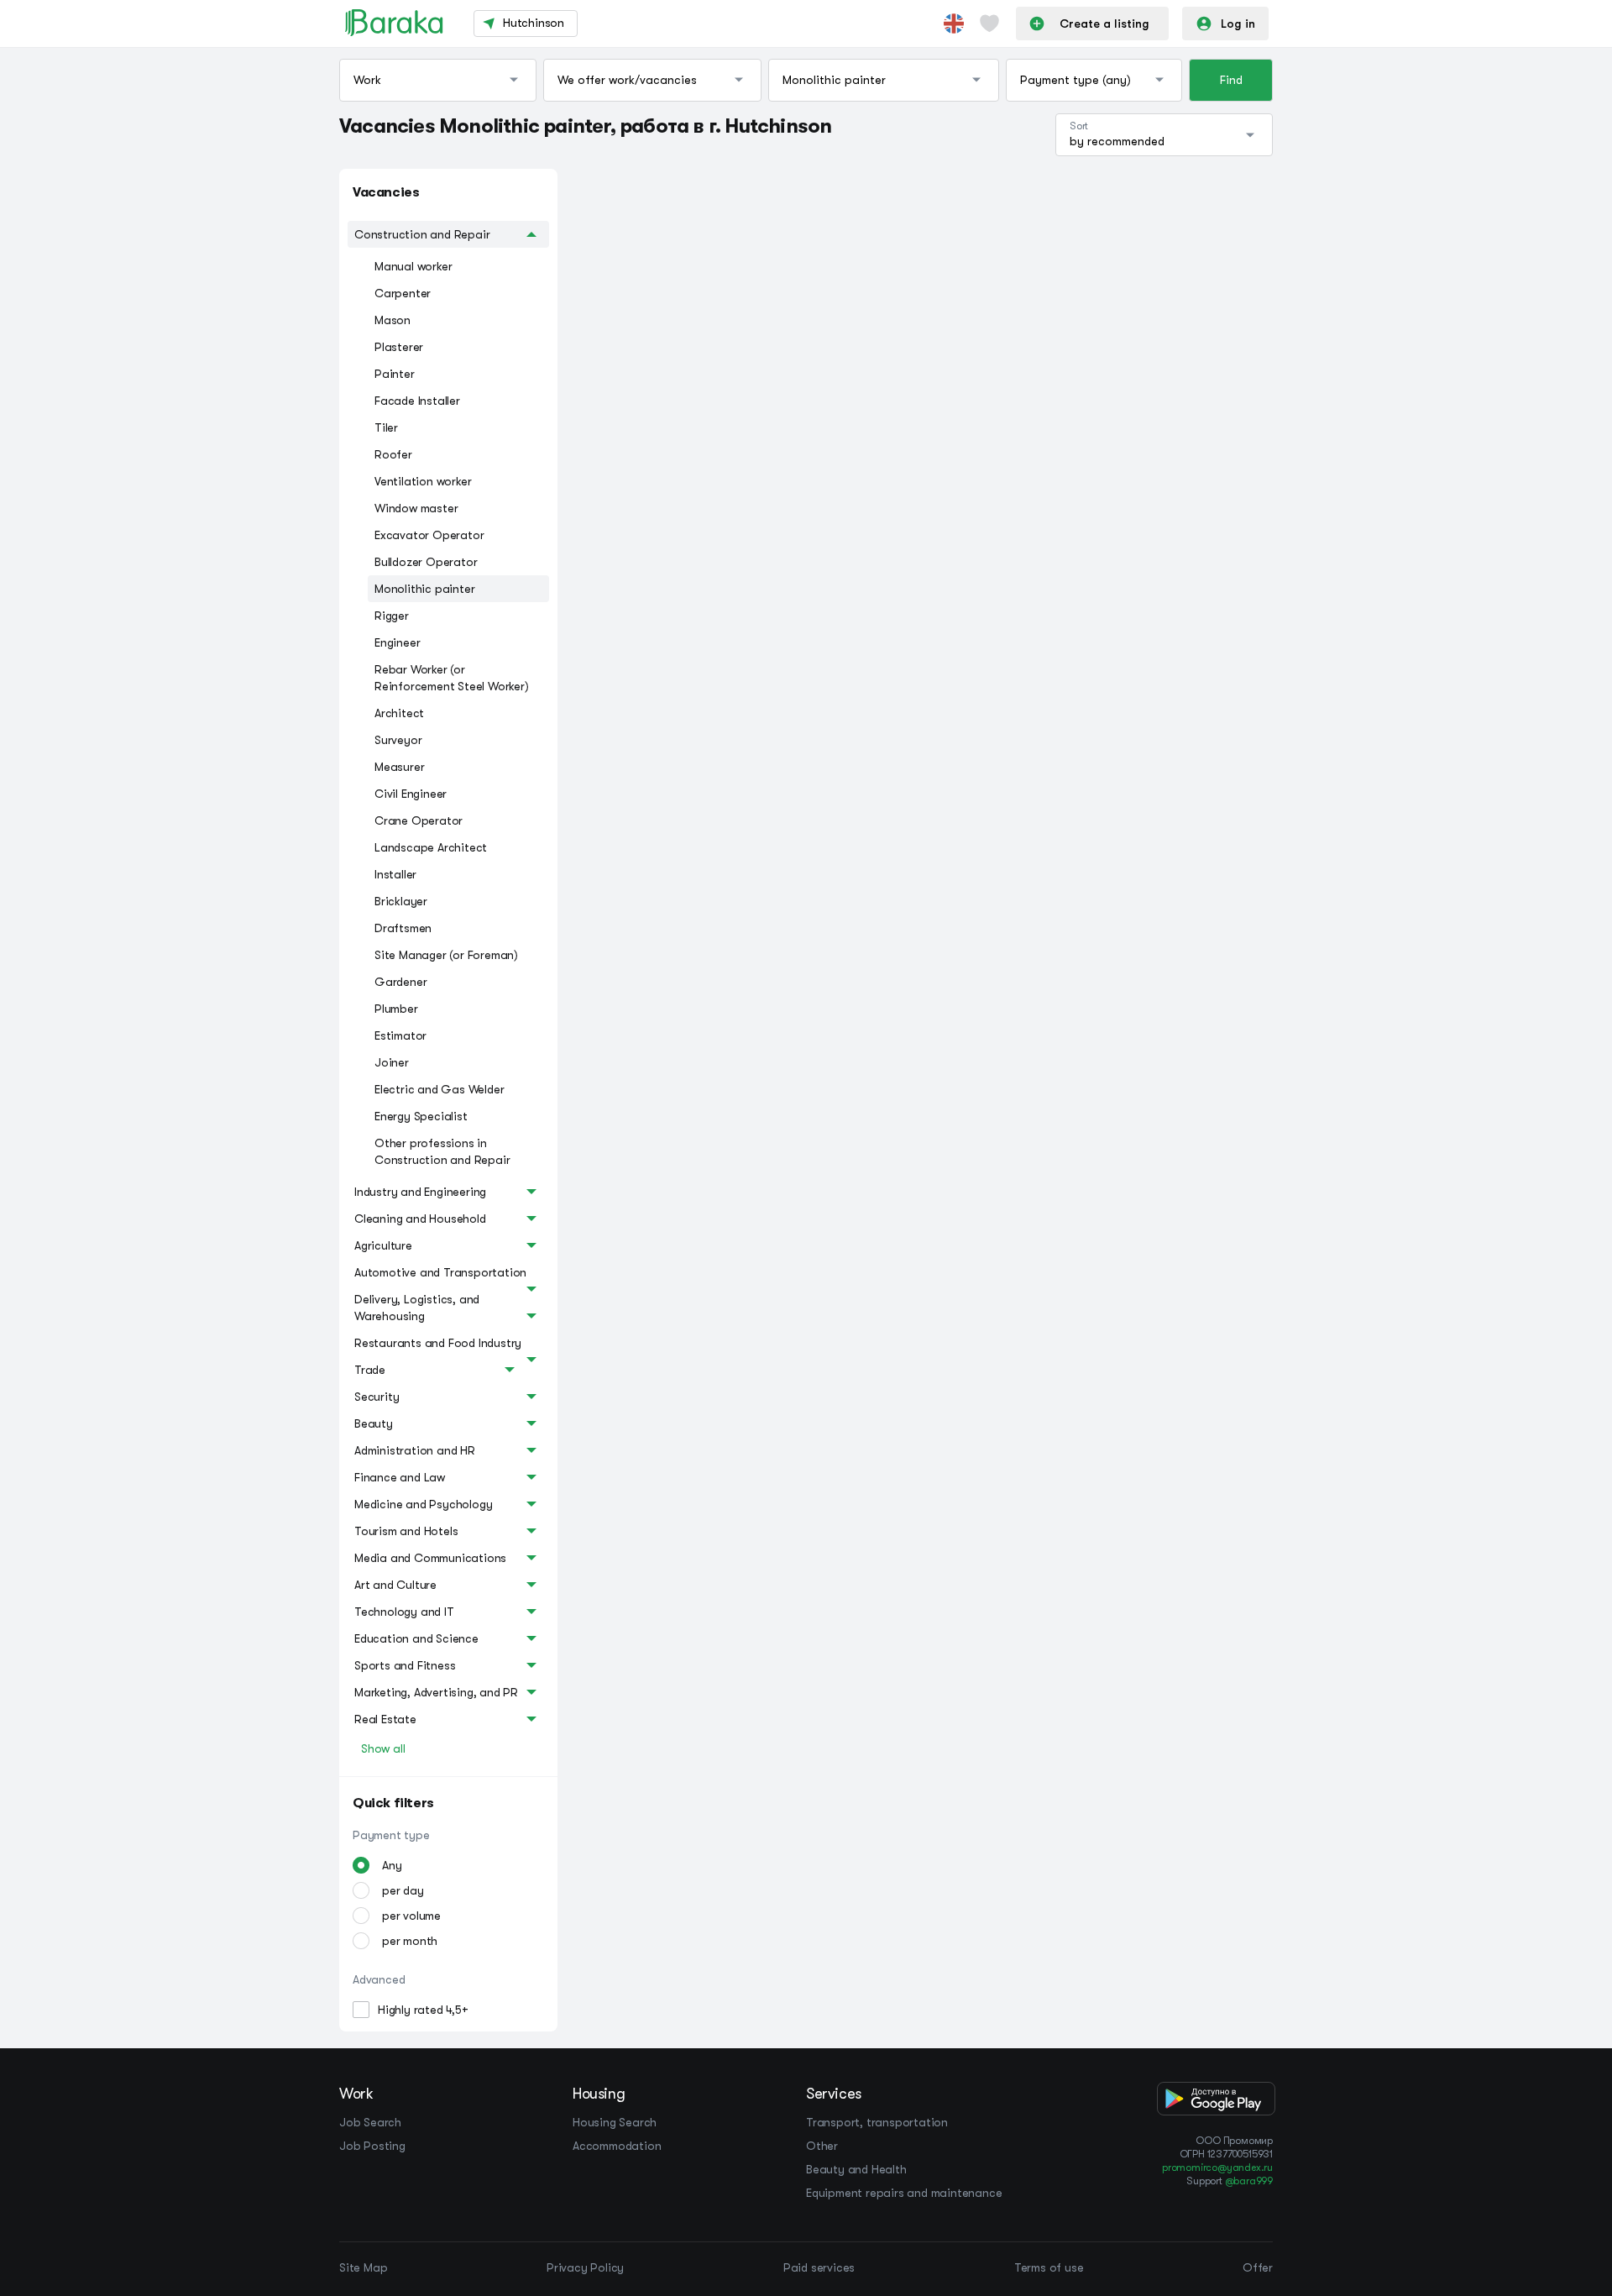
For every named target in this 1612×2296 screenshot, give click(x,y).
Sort (1079, 126)
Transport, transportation (877, 2122)
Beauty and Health (856, 2169)
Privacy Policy (585, 2267)
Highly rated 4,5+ (423, 2010)
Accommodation (617, 2146)
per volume (411, 1916)
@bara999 (1249, 2181)
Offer (1258, 2267)
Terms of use (1049, 2267)
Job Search (370, 2122)
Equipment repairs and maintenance (904, 2193)
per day (403, 1890)
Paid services (819, 2267)
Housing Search (615, 2122)
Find (1231, 80)
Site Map (363, 2267)
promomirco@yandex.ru (1217, 2168)
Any (392, 1865)
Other (822, 2146)
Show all (383, 1748)
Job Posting (372, 2146)
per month (410, 1941)
